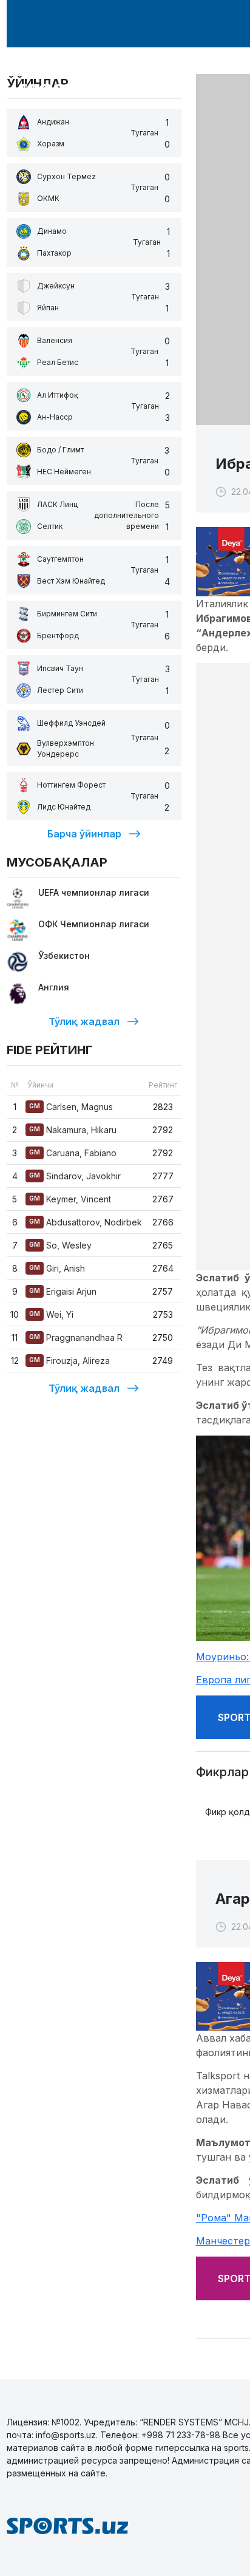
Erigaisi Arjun (63, 1291)
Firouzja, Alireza (69, 1361)
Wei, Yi (51, 1314)
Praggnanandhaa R (76, 1337)
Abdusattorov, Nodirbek (86, 1222)
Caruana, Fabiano (73, 1153)
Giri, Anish (57, 1268)
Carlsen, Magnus (71, 1107)
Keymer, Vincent (70, 1199)
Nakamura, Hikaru (73, 1130)
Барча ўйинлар (84, 834)
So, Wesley (60, 1245)
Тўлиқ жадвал (84, 1021)
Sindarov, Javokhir (75, 1176)
